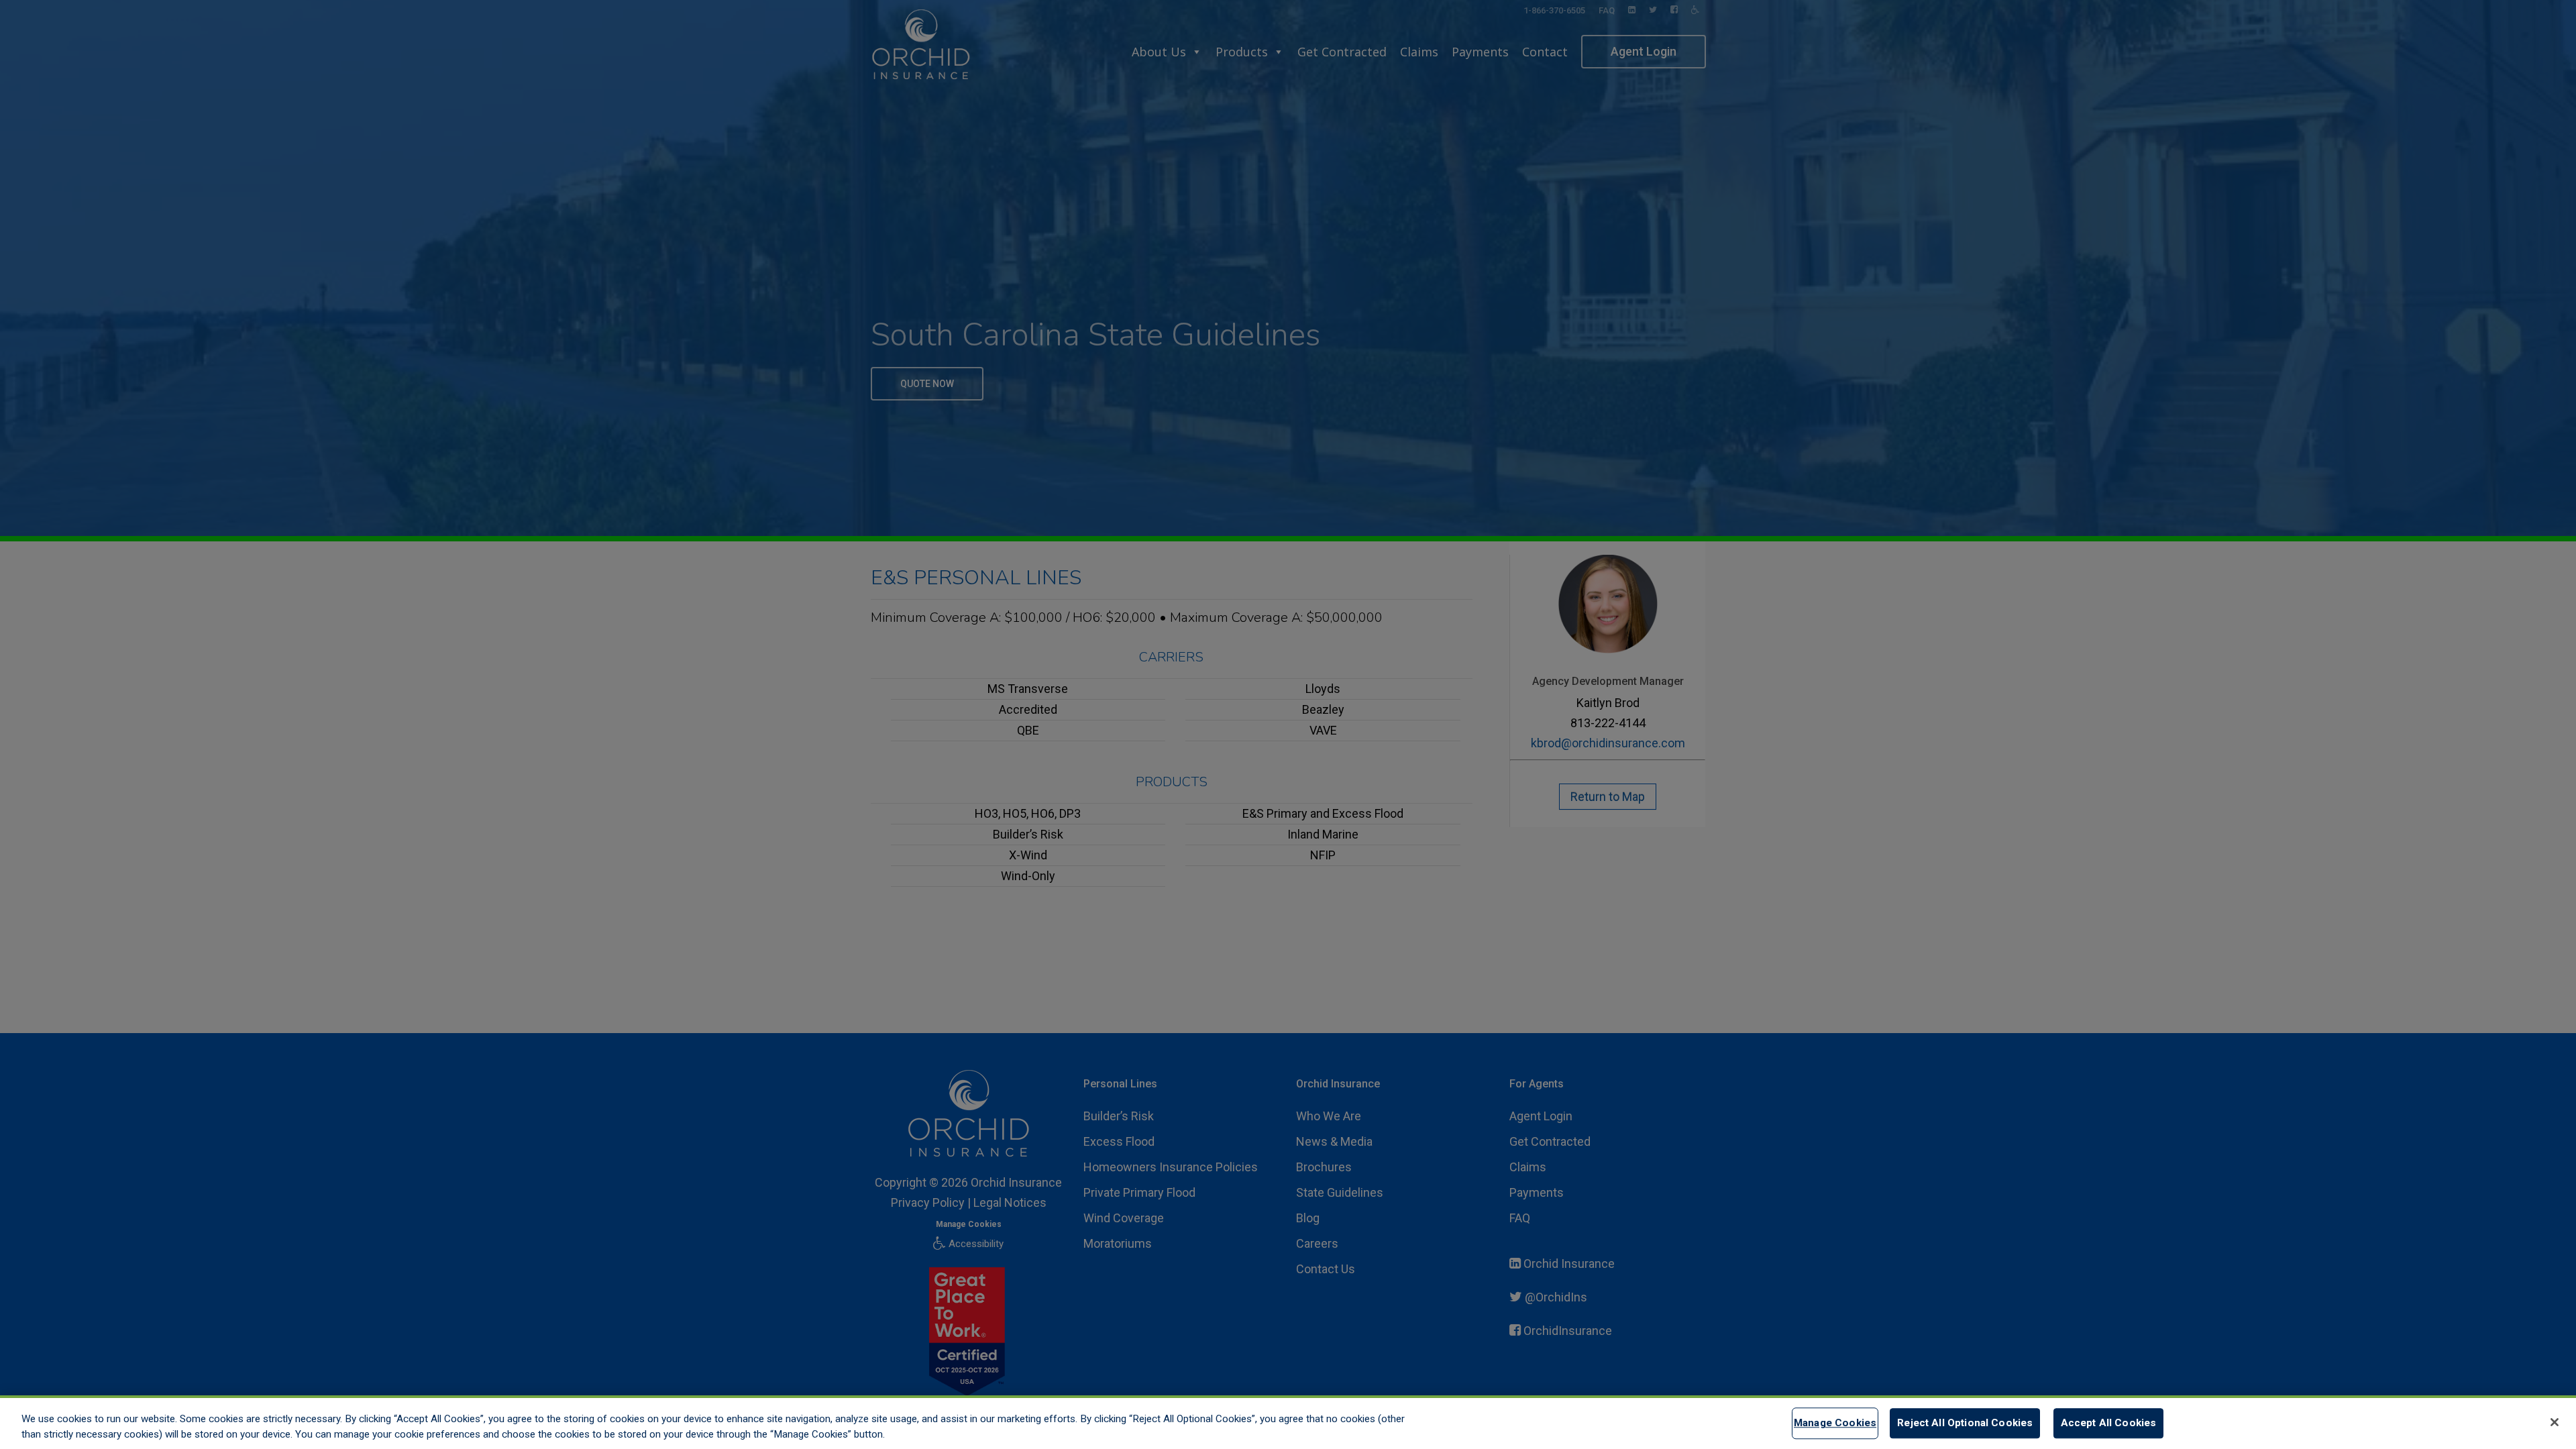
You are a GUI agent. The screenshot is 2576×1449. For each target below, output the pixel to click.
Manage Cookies (1835, 1424)
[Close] (2555, 1422)
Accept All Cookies (2109, 1424)
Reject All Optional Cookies (1965, 1424)
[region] (1288, 1422)
